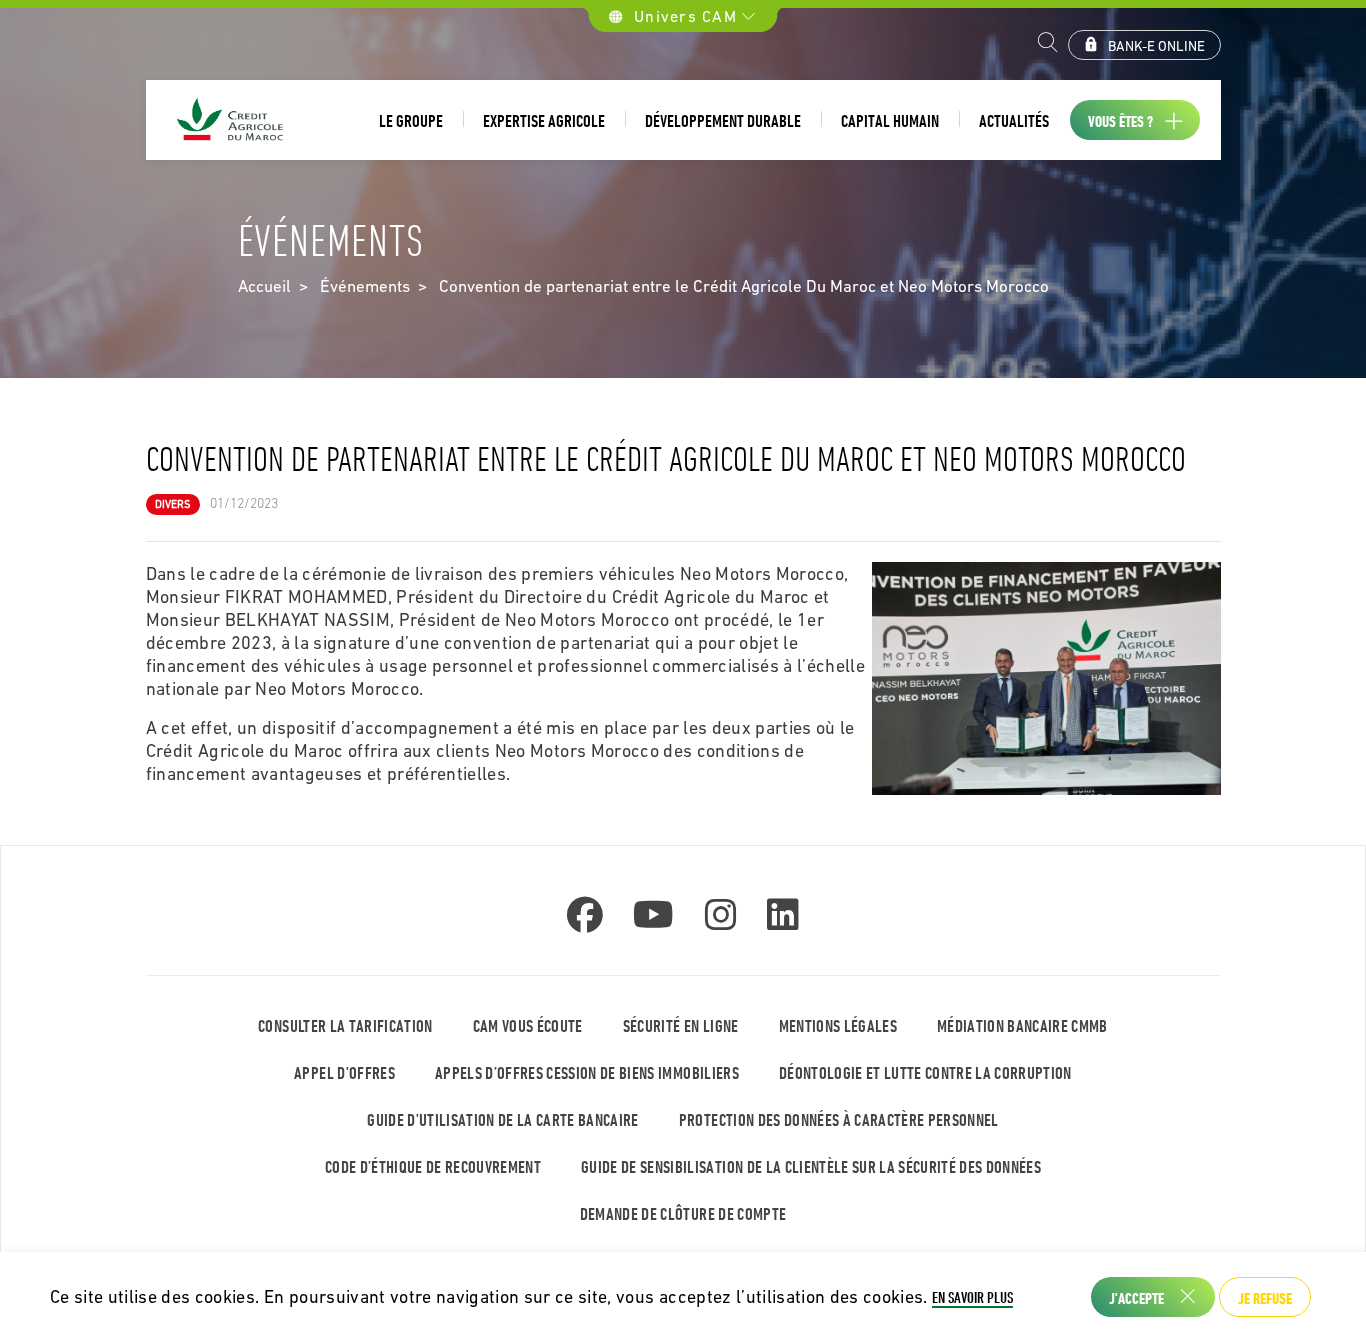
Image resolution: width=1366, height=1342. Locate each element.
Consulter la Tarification (345, 1025)
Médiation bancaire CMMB (1022, 1025)
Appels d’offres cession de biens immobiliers (587, 1072)
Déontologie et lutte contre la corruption (925, 1072)
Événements (365, 286)
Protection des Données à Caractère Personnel (839, 1119)
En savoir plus (972, 1297)
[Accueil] (231, 120)
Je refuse (1265, 1298)
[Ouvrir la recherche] (1048, 45)
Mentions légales (838, 1025)
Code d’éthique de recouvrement (433, 1166)
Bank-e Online (1156, 46)
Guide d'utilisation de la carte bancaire (503, 1119)
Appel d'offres (344, 1072)
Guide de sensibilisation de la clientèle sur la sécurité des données (811, 1166)
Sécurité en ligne (681, 1025)
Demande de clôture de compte (683, 1213)
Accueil (264, 286)
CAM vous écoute (528, 1025)
